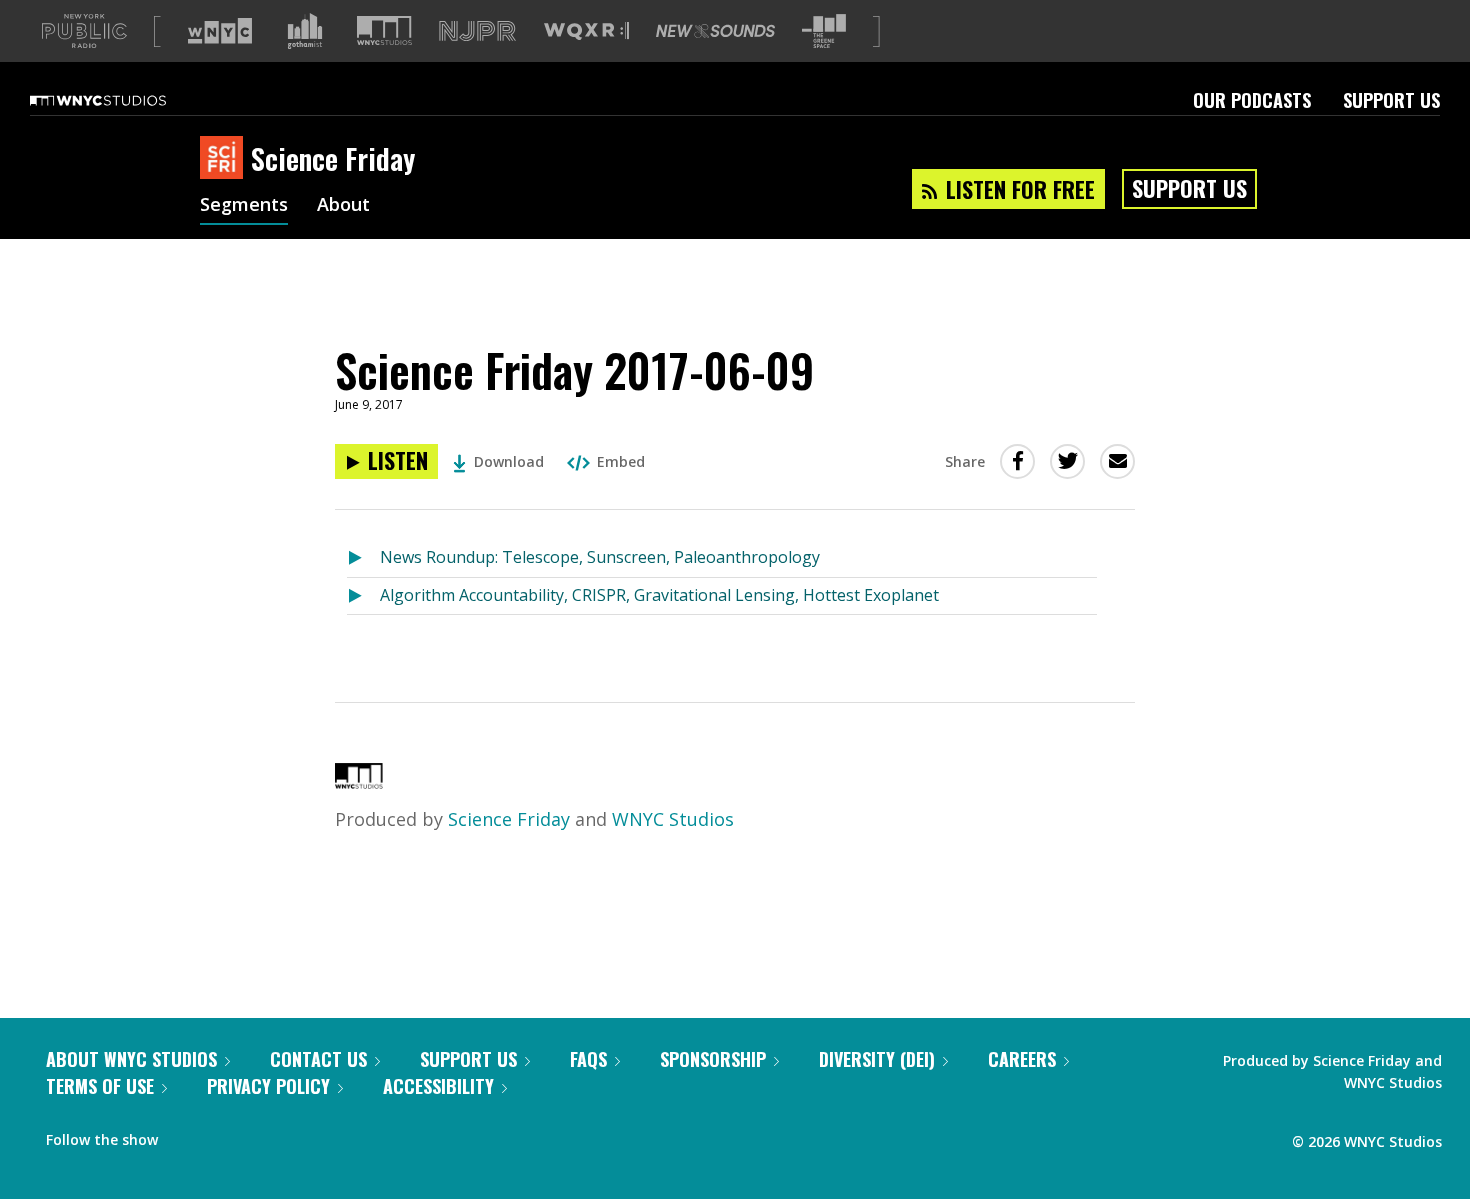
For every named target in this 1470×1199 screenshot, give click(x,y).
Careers (1022, 1059)
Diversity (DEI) (877, 1059)
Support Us (1391, 100)
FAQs (588, 1059)
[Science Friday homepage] (225, 159)
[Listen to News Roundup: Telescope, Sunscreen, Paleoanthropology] (363, 558)
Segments (244, 206)
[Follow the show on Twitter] (226, 1135)
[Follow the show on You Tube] (264, 1135)
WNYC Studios (673, 819)
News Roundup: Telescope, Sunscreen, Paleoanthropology (600, 557)
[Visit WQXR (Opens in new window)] (586, 31)
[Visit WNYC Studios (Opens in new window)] (384, 30)
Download (509, 461)
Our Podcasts (1252, 100)
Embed (621, 461)
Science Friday (509, 819)
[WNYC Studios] (359, 782)
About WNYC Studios (131, 1059)
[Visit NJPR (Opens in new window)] (477, 31)
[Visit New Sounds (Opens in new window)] (715, 31)
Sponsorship (713, 1059)
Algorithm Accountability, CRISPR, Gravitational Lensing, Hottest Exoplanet (659, 595)
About (343, 206)
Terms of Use (100, 1086)
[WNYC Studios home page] (123, 100)
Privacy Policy (268, 1086)
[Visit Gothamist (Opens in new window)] (305, 31)
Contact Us (318, 1059)
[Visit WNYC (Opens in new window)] (220, 31)
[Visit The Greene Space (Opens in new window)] (824, 31)
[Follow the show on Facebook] (187, 1135)
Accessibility (438, 1086)
